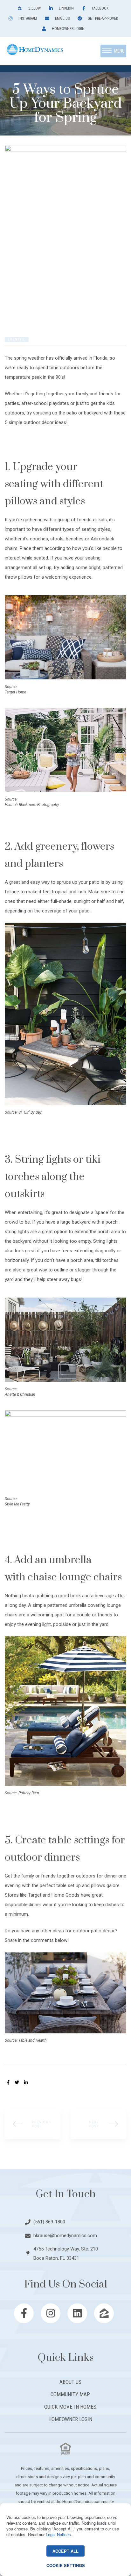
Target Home (15, 692)
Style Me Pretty (17, 1504)
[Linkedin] (77, 2313)
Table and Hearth (33, 2040)
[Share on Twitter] (17, 2082)
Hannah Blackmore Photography (32, 805)
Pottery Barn (29, 1793)
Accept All (65, 2551)
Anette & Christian (20, 1394)
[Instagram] (51, 2313)
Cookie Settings (66, 2565)
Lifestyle (17, 339)
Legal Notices (58, 2534)
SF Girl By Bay (30, 1112)
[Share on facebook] (8, 2082)
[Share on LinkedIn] (26, 2082)
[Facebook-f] (24, 2313)
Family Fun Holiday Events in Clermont (33, 2124)
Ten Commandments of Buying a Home (98, 2124)
